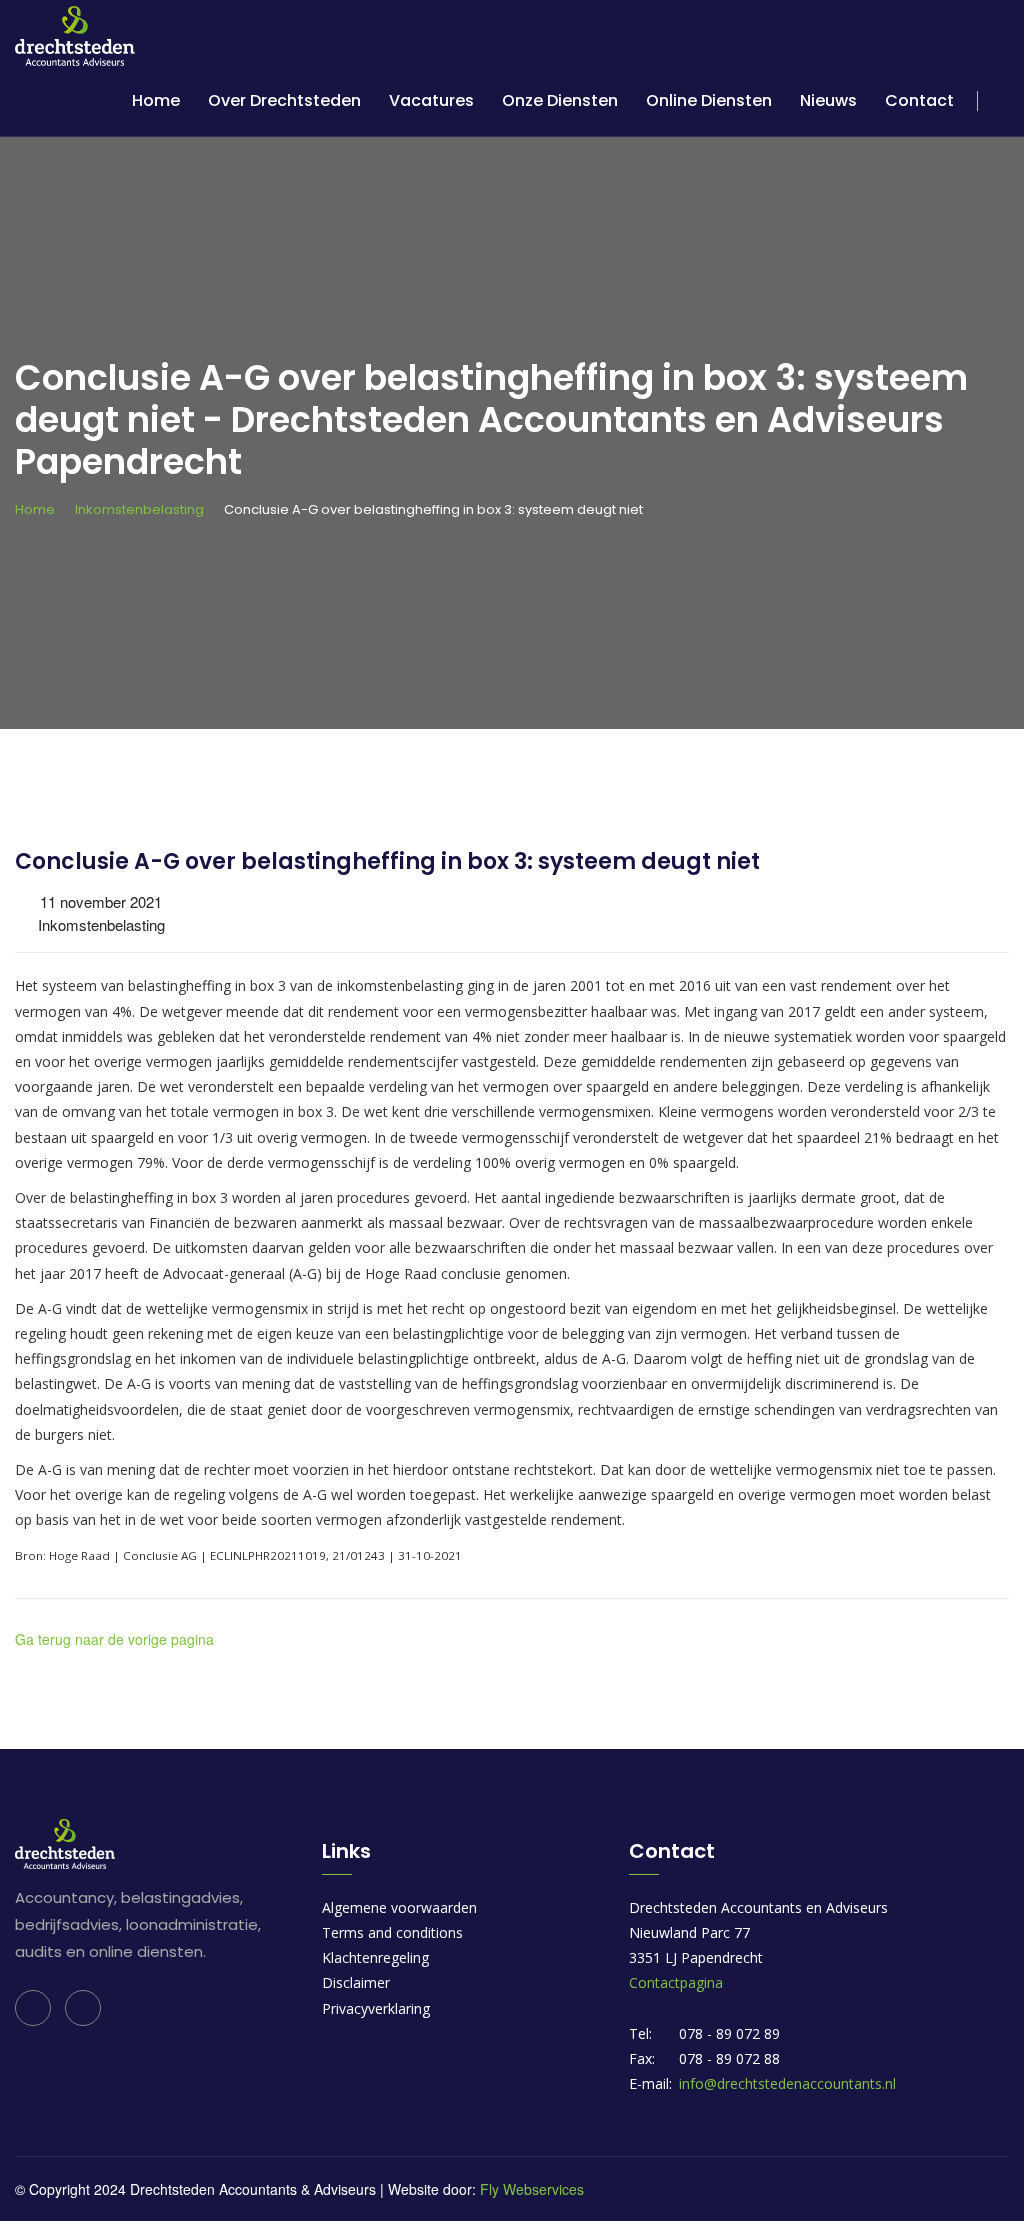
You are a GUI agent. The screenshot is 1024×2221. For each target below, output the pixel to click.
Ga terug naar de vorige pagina (114, 1639)
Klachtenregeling (375, 1957)
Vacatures (431, 100)
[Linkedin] (33, 2008)
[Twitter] (83, 2008)
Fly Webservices (532, 2189)
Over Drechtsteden (284, 100)
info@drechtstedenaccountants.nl (787, 2083)
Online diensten (709, 100)
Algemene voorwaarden (399, 1907)
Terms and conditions (392, 1932)
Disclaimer (356, 1982)
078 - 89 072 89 (729, 2033)
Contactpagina (676, 1982)
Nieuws (828, 100)
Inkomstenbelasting (139, 509)
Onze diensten (560, 100)
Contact (919, 100)
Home (156, 100)
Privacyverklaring (376, 2008)
